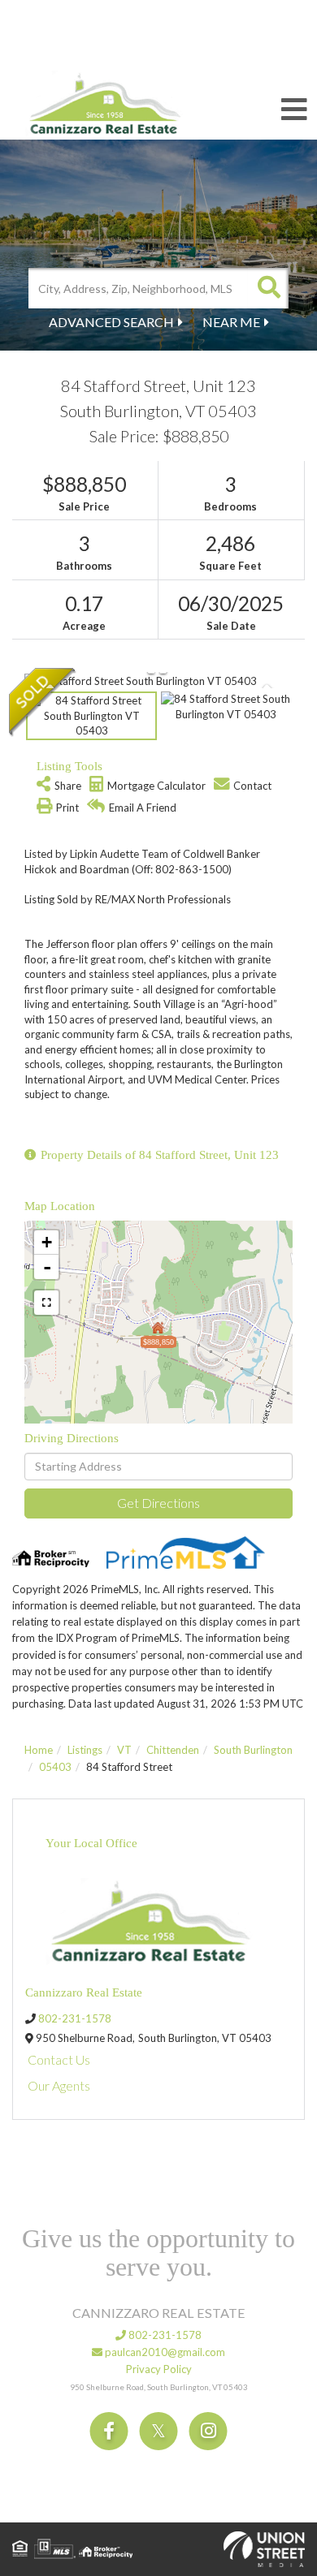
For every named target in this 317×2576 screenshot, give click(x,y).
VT (124, 1750)
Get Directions (158, 1503)
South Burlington (253, 1750)
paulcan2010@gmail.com (164, 2352)
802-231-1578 (75, 2018)
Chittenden (173, 1750)
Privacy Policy (159, 2369)
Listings (85, 1750)
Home (39, 1750)
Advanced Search (111, 322)
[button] (268, 288)
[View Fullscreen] (46, 1303)
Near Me (231, 322)
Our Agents (59, 2085)
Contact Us (59, 2059)
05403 (55, 1767)
